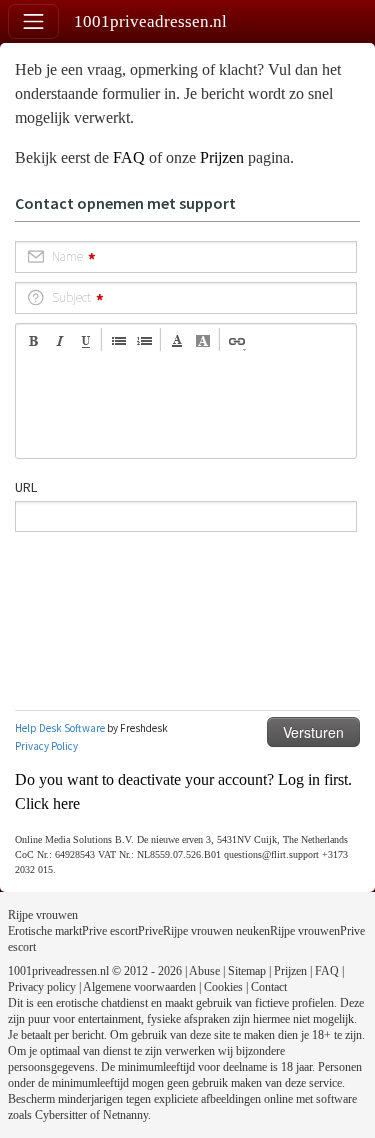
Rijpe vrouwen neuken (216, 931)
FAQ (129, 157)
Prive (150, 931)
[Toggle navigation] (33, 21)
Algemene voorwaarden (139, 987)
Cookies (223, 987)
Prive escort (110, 931)
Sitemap (247, 971)
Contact (269, 987)
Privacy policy (42, 987)
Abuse (204, 971)
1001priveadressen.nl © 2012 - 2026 (95, 971)
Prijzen (222, 157)
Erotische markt (45, 931)
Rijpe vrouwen (43, 915)
